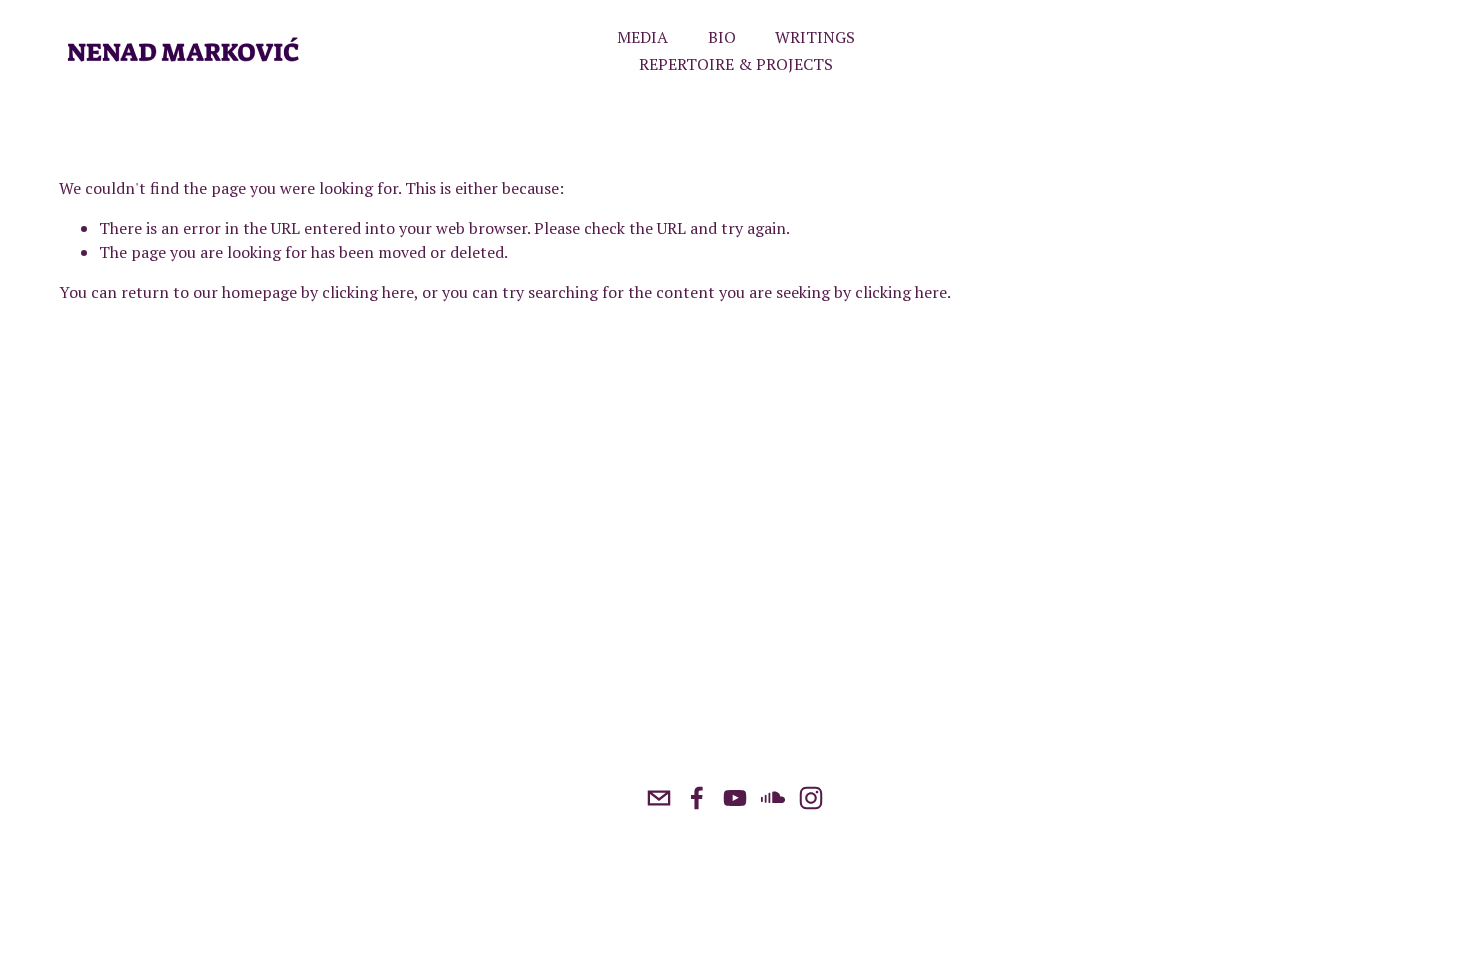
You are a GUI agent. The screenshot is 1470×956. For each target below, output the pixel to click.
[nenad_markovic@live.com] (659, 798)
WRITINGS (815, 37)
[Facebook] (697, 798)
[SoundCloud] (773, 798)
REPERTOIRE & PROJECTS (736, 64)
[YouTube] (735, 798)
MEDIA (642, 37)
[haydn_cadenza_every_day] (811, 798)
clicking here (368, 292)
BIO (722, 37)
